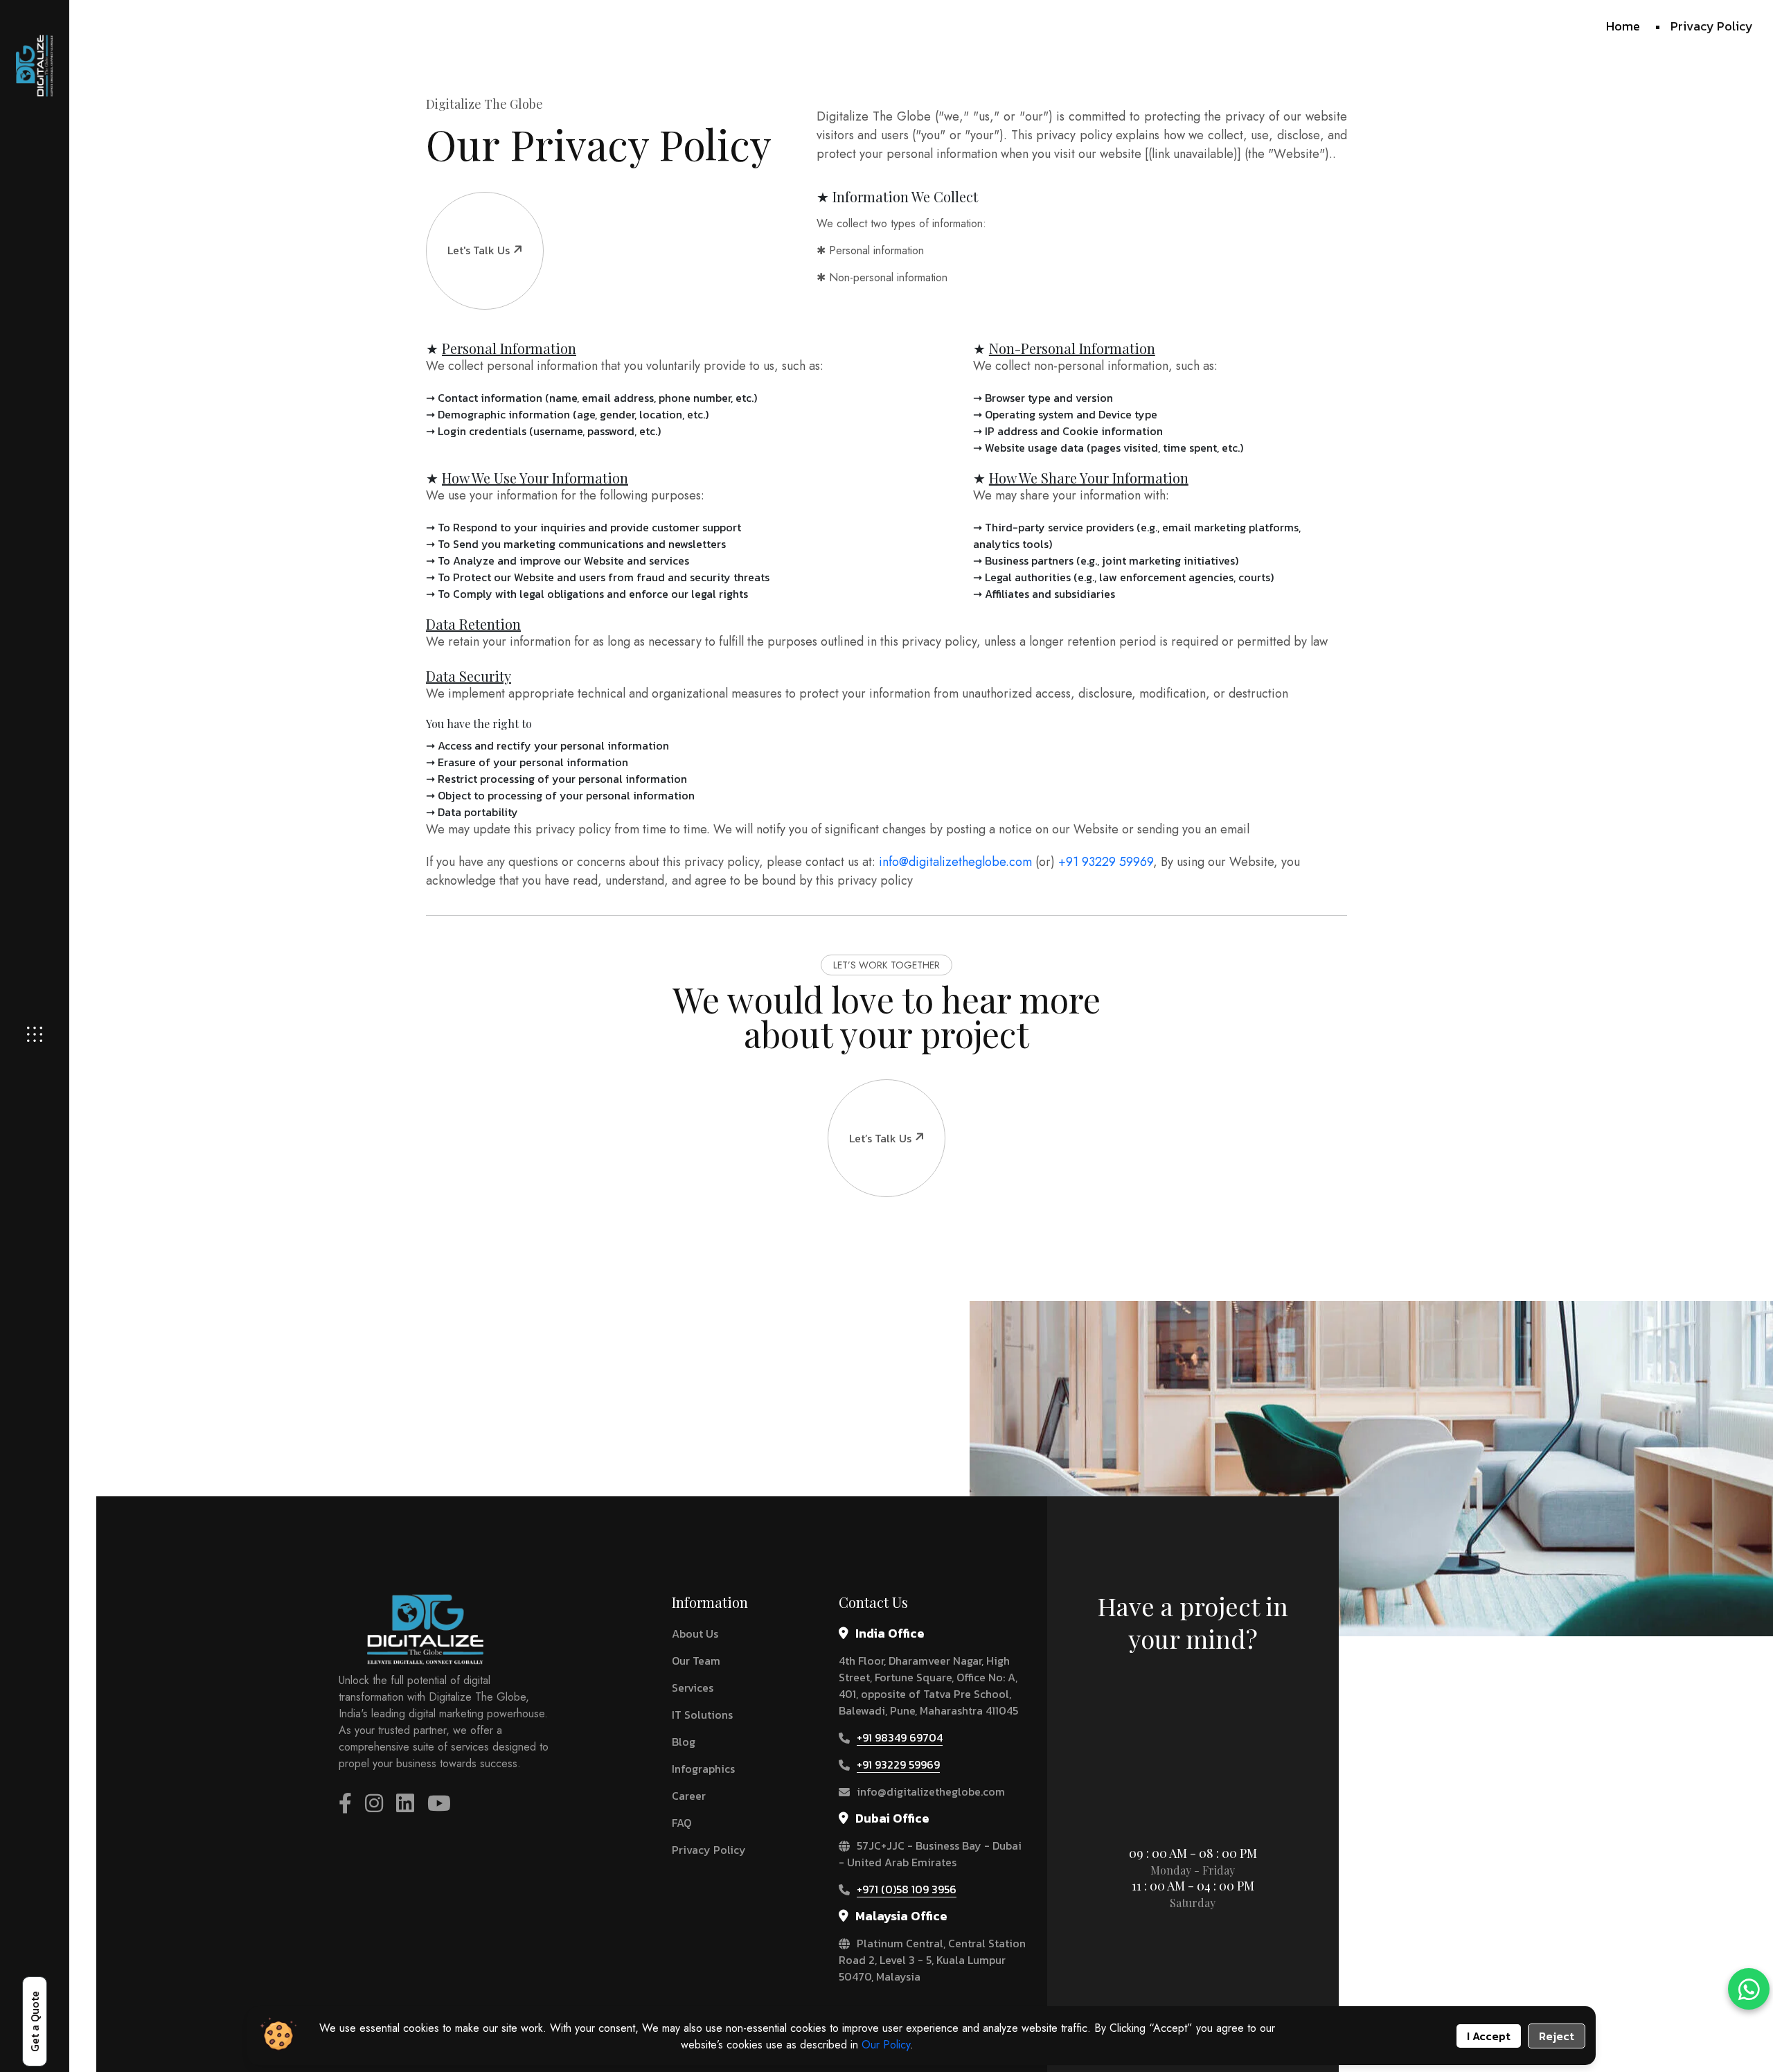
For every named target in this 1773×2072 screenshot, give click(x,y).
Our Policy (886, 2045)
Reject (1557, 2036)
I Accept (1489, 2036)
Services (693, 1688)
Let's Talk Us (479, 250)
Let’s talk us (880, 1138)
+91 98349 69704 (900, 1737)
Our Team (696, 1661)
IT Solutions (702, 1715)
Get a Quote (35, 2021)
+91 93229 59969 (1106, 862)
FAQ (681, 1823)
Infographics (703, 1769)
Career (689, 1796)
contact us (1186, 1703)
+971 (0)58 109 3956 (907, 1889)
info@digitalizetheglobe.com (955, 862)
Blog (684, 1742)
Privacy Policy (709, 1850)
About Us (695, 1633)
